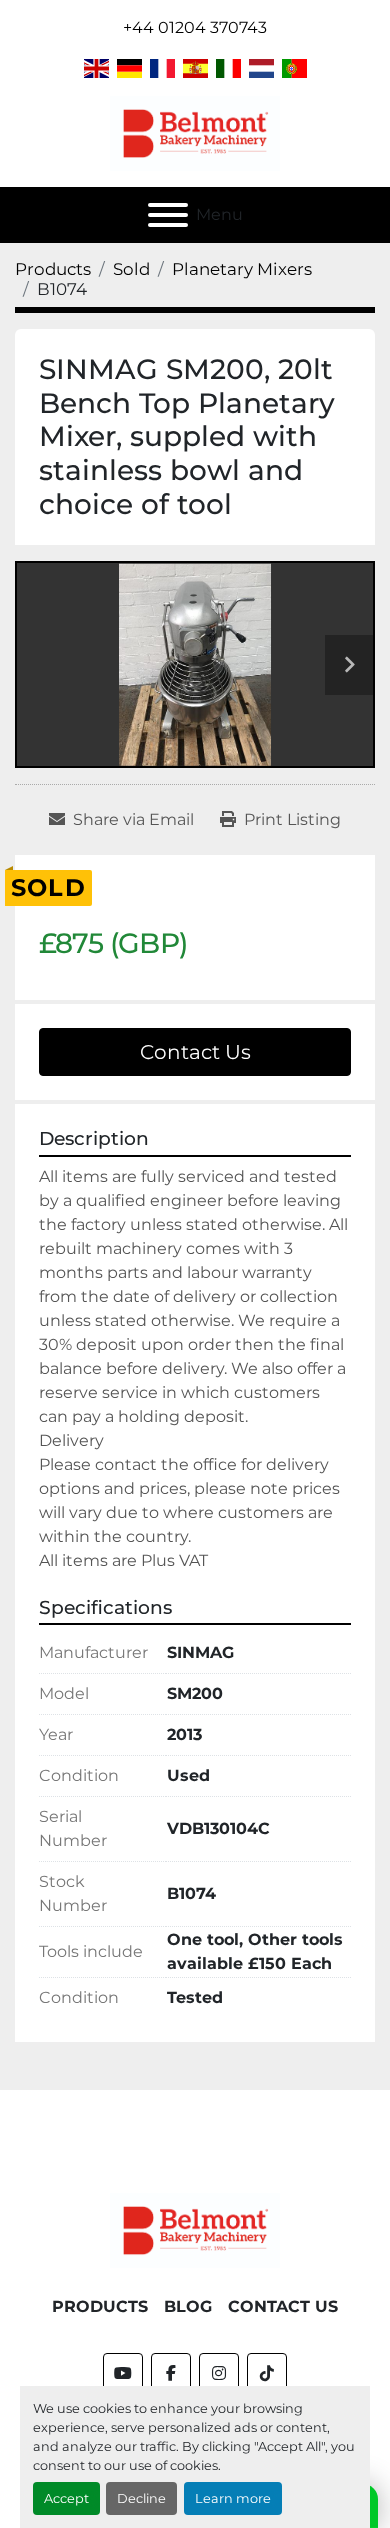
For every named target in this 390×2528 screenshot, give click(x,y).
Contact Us (195, 1052)
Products (100, 2306)
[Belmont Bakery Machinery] (195, 2229)
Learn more (233, 2498)
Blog (188, 2306)
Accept (66, 2498)
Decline (141, 2498)
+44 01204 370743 (195, 27)
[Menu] (168, 215)
